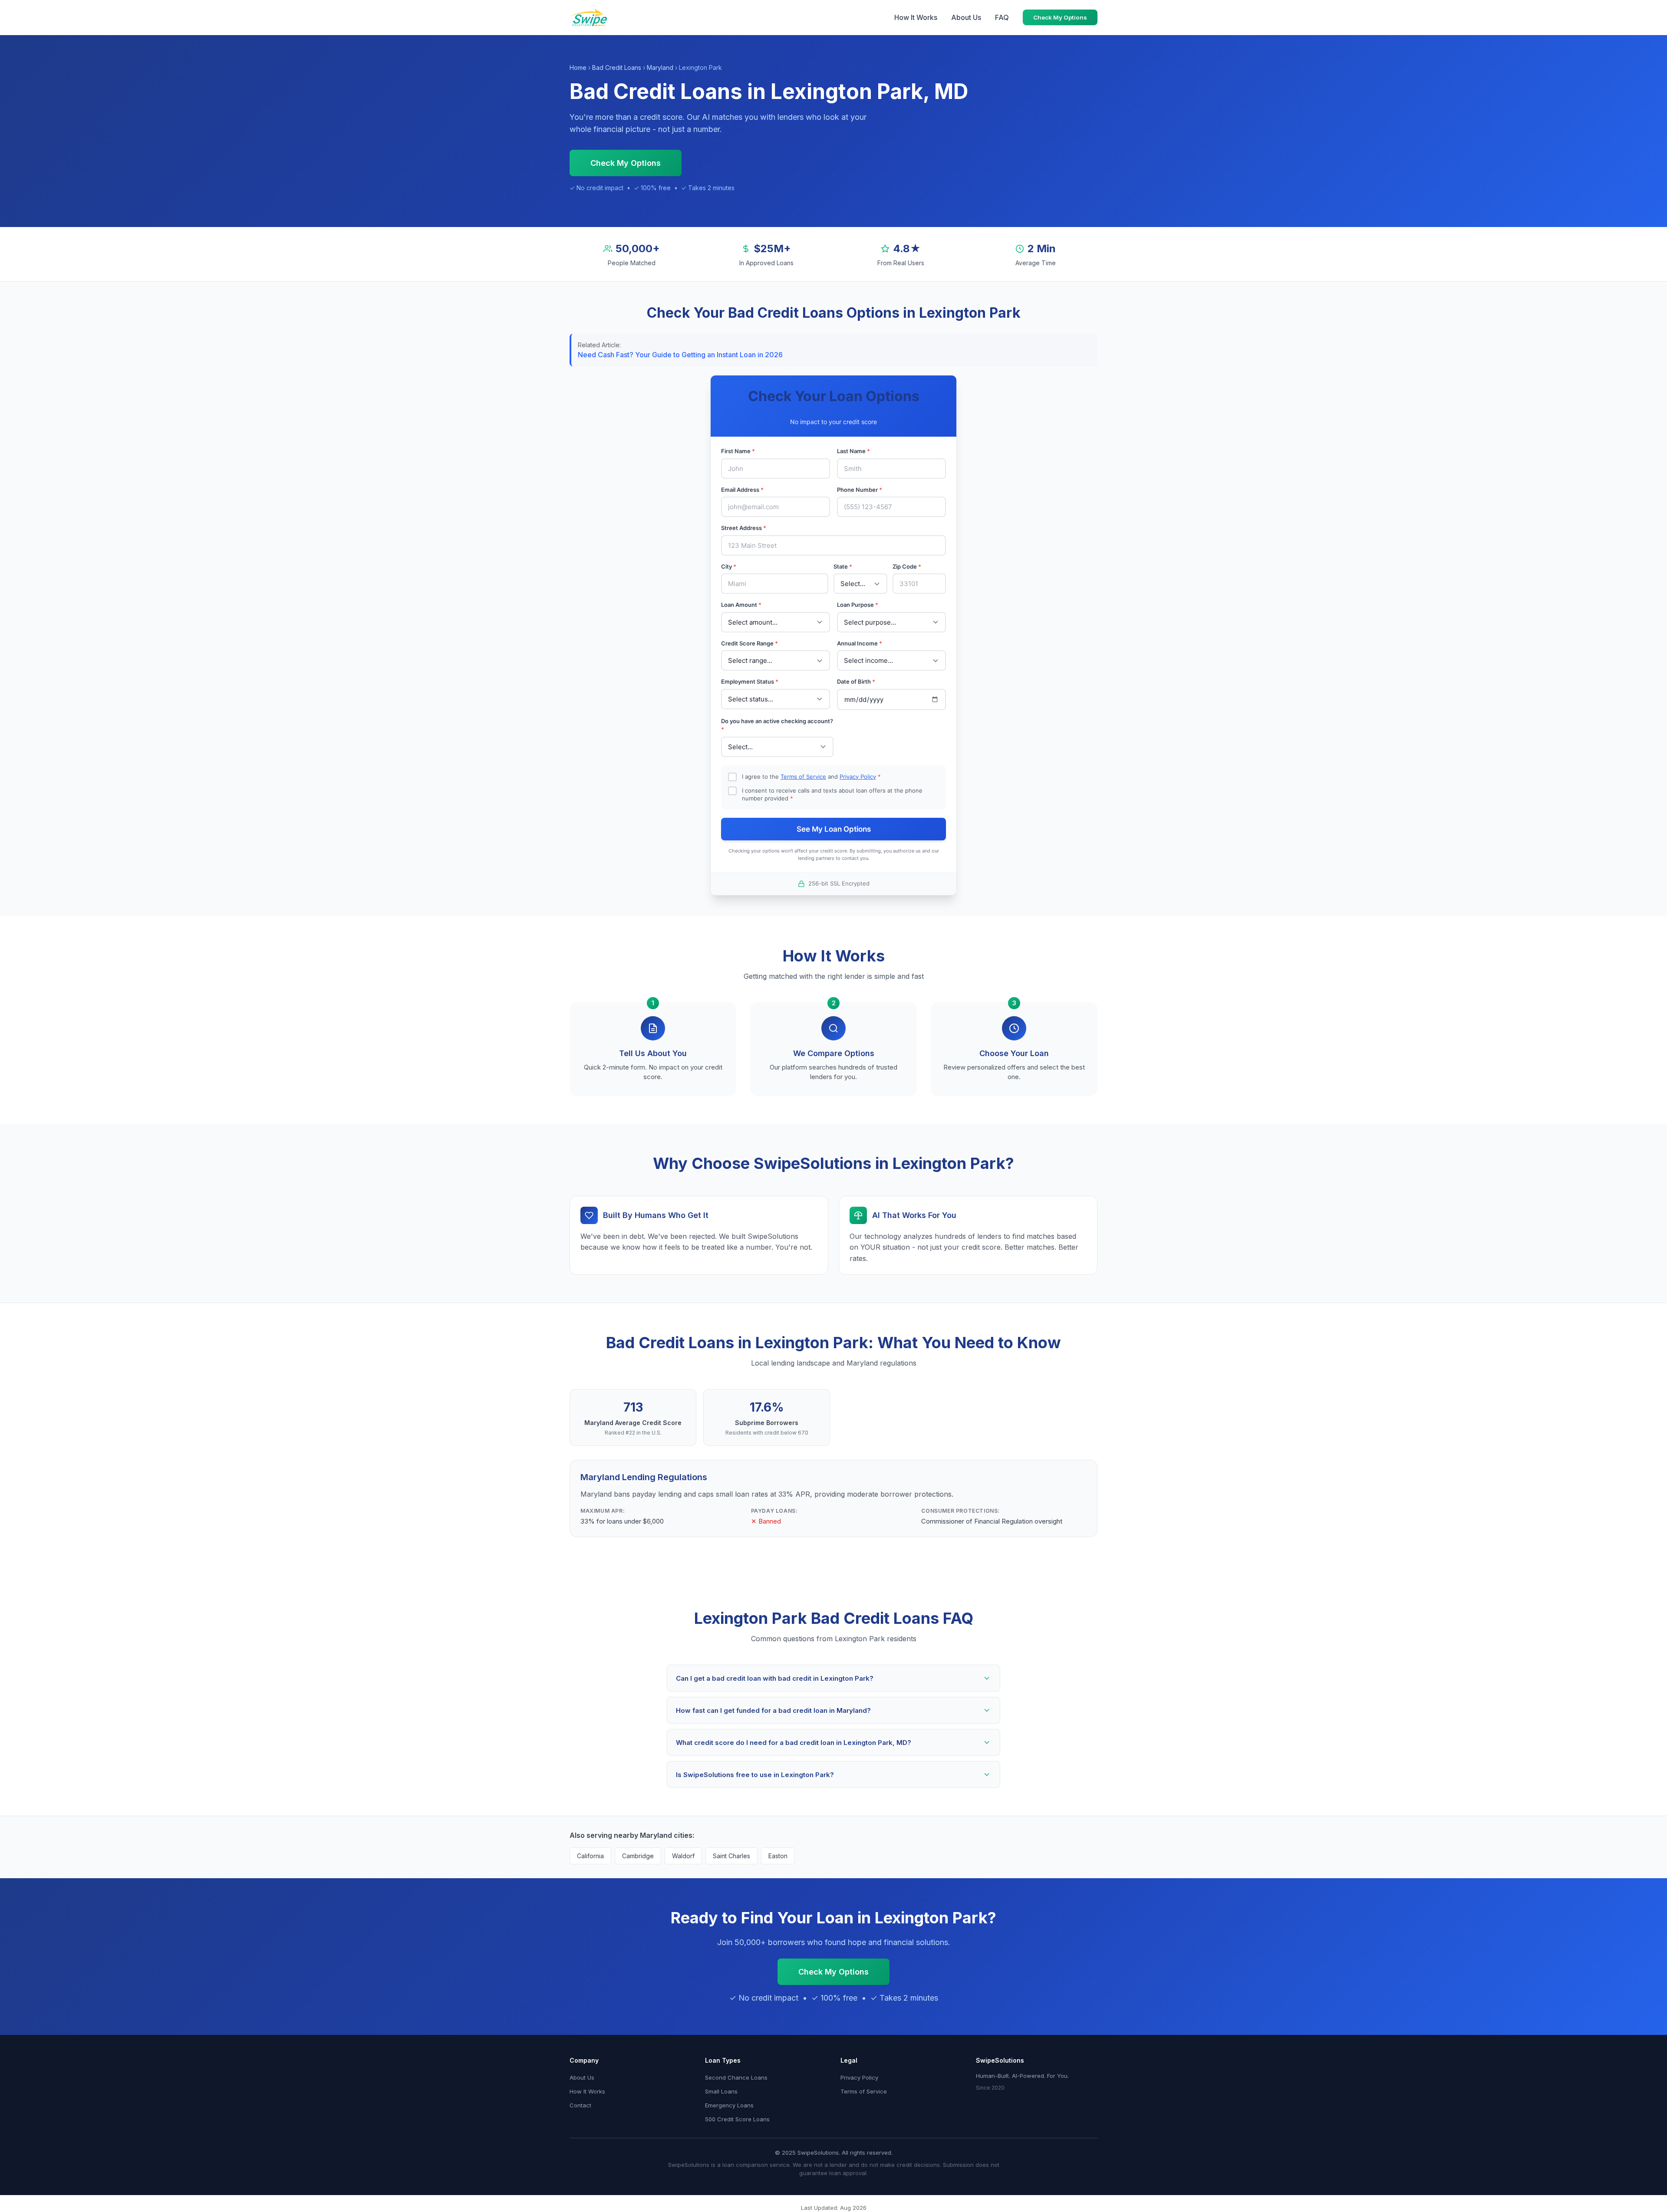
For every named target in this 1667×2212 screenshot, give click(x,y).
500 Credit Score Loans (737, 2119)
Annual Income (860, 643)
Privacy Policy (858, 777)
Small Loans (721, 2091)
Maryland (660, 67)
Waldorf (683, 1856)
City (729, 566)
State (843, 566)
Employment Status (750, 681)
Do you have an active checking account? (777, 725)
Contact (580, 2105)
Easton (778, 1856)
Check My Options (1060, 17)
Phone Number (860, 490)
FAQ (1002, 17)
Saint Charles (731, 1856)
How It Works (916, 17)
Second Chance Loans (736, 2077)
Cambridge (638, 1856)
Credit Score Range (749, 643)
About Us (966, 17)
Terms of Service (803, 777)
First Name (738, 451)
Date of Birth (856, 681)
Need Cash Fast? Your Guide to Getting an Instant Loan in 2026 (680, 355)
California (590, 1856)
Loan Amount (741, 605)
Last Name (853, 451)
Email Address (742, 490)
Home (578, 67)
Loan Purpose (858, 605)
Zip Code (907, 566)
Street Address (744, 528)
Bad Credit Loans (617, 67)
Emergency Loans (729, 2105)
